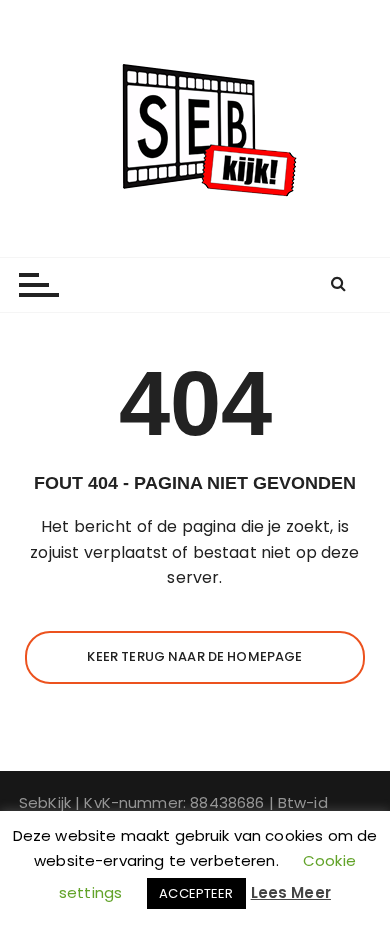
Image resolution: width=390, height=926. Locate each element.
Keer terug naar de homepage (194, 656)
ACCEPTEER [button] (196, 893)
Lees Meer (291, 892)
